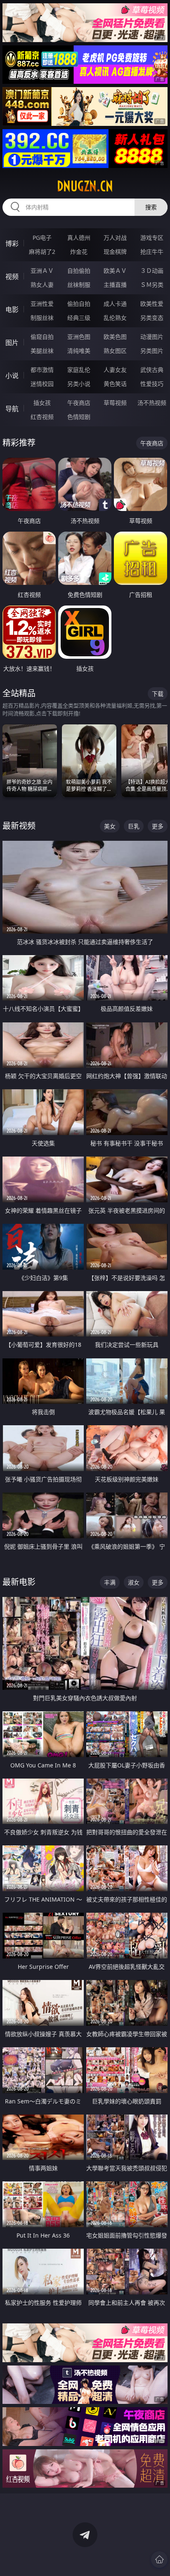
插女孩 (42, 403)
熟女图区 (115, 351)
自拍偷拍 (79, 271)
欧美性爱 (152, 304)
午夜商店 (79, 403)
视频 (12, 277)
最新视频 (19, 826)
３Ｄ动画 (152, 271)
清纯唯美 (79, 351)
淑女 (134, 1582)
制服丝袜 (42, 318)
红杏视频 (42, 417)
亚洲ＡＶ (42, 271)
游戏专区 (152, 238)
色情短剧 (79, 417)
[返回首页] (159, 2559)
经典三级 (79, 318)
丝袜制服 (79, 285)
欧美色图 (115, 337)
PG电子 (42, 238)
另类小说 (79, 384)
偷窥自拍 (42, 337)
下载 (158, 694)
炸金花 (79, 252)
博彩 (12, 244)
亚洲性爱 (42, 304)
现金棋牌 (115, 252)
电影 (12, 310)
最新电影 (19, 1582)
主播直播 (115, 285)
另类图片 (152, 351)
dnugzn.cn (85, 186)
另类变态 (152, 318)
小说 (12, 376)
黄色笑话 (115, 384)
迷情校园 (42, 384)
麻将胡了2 (42, 252)
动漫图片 (152, 337)
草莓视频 (115, 403)
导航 (12, 409)
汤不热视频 (152, 403)
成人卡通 (115, 304)
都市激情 (42, 370)
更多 (158, 826)
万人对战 (115, 238)
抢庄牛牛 (152, 252)
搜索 (151, 207)
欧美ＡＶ (115, 271)
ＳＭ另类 (152, 285)
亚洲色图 (79, 337)
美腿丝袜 (42, 351)
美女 (110, 826)
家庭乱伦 (79, 370)
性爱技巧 (152, 384)
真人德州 (79, 238)
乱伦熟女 (115, 318)
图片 (12, 343)
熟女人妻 (42, 285)
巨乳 (134, 826)
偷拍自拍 (79, 304)
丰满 (110, 1582)
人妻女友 (115, 370)
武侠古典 (152, 370)
